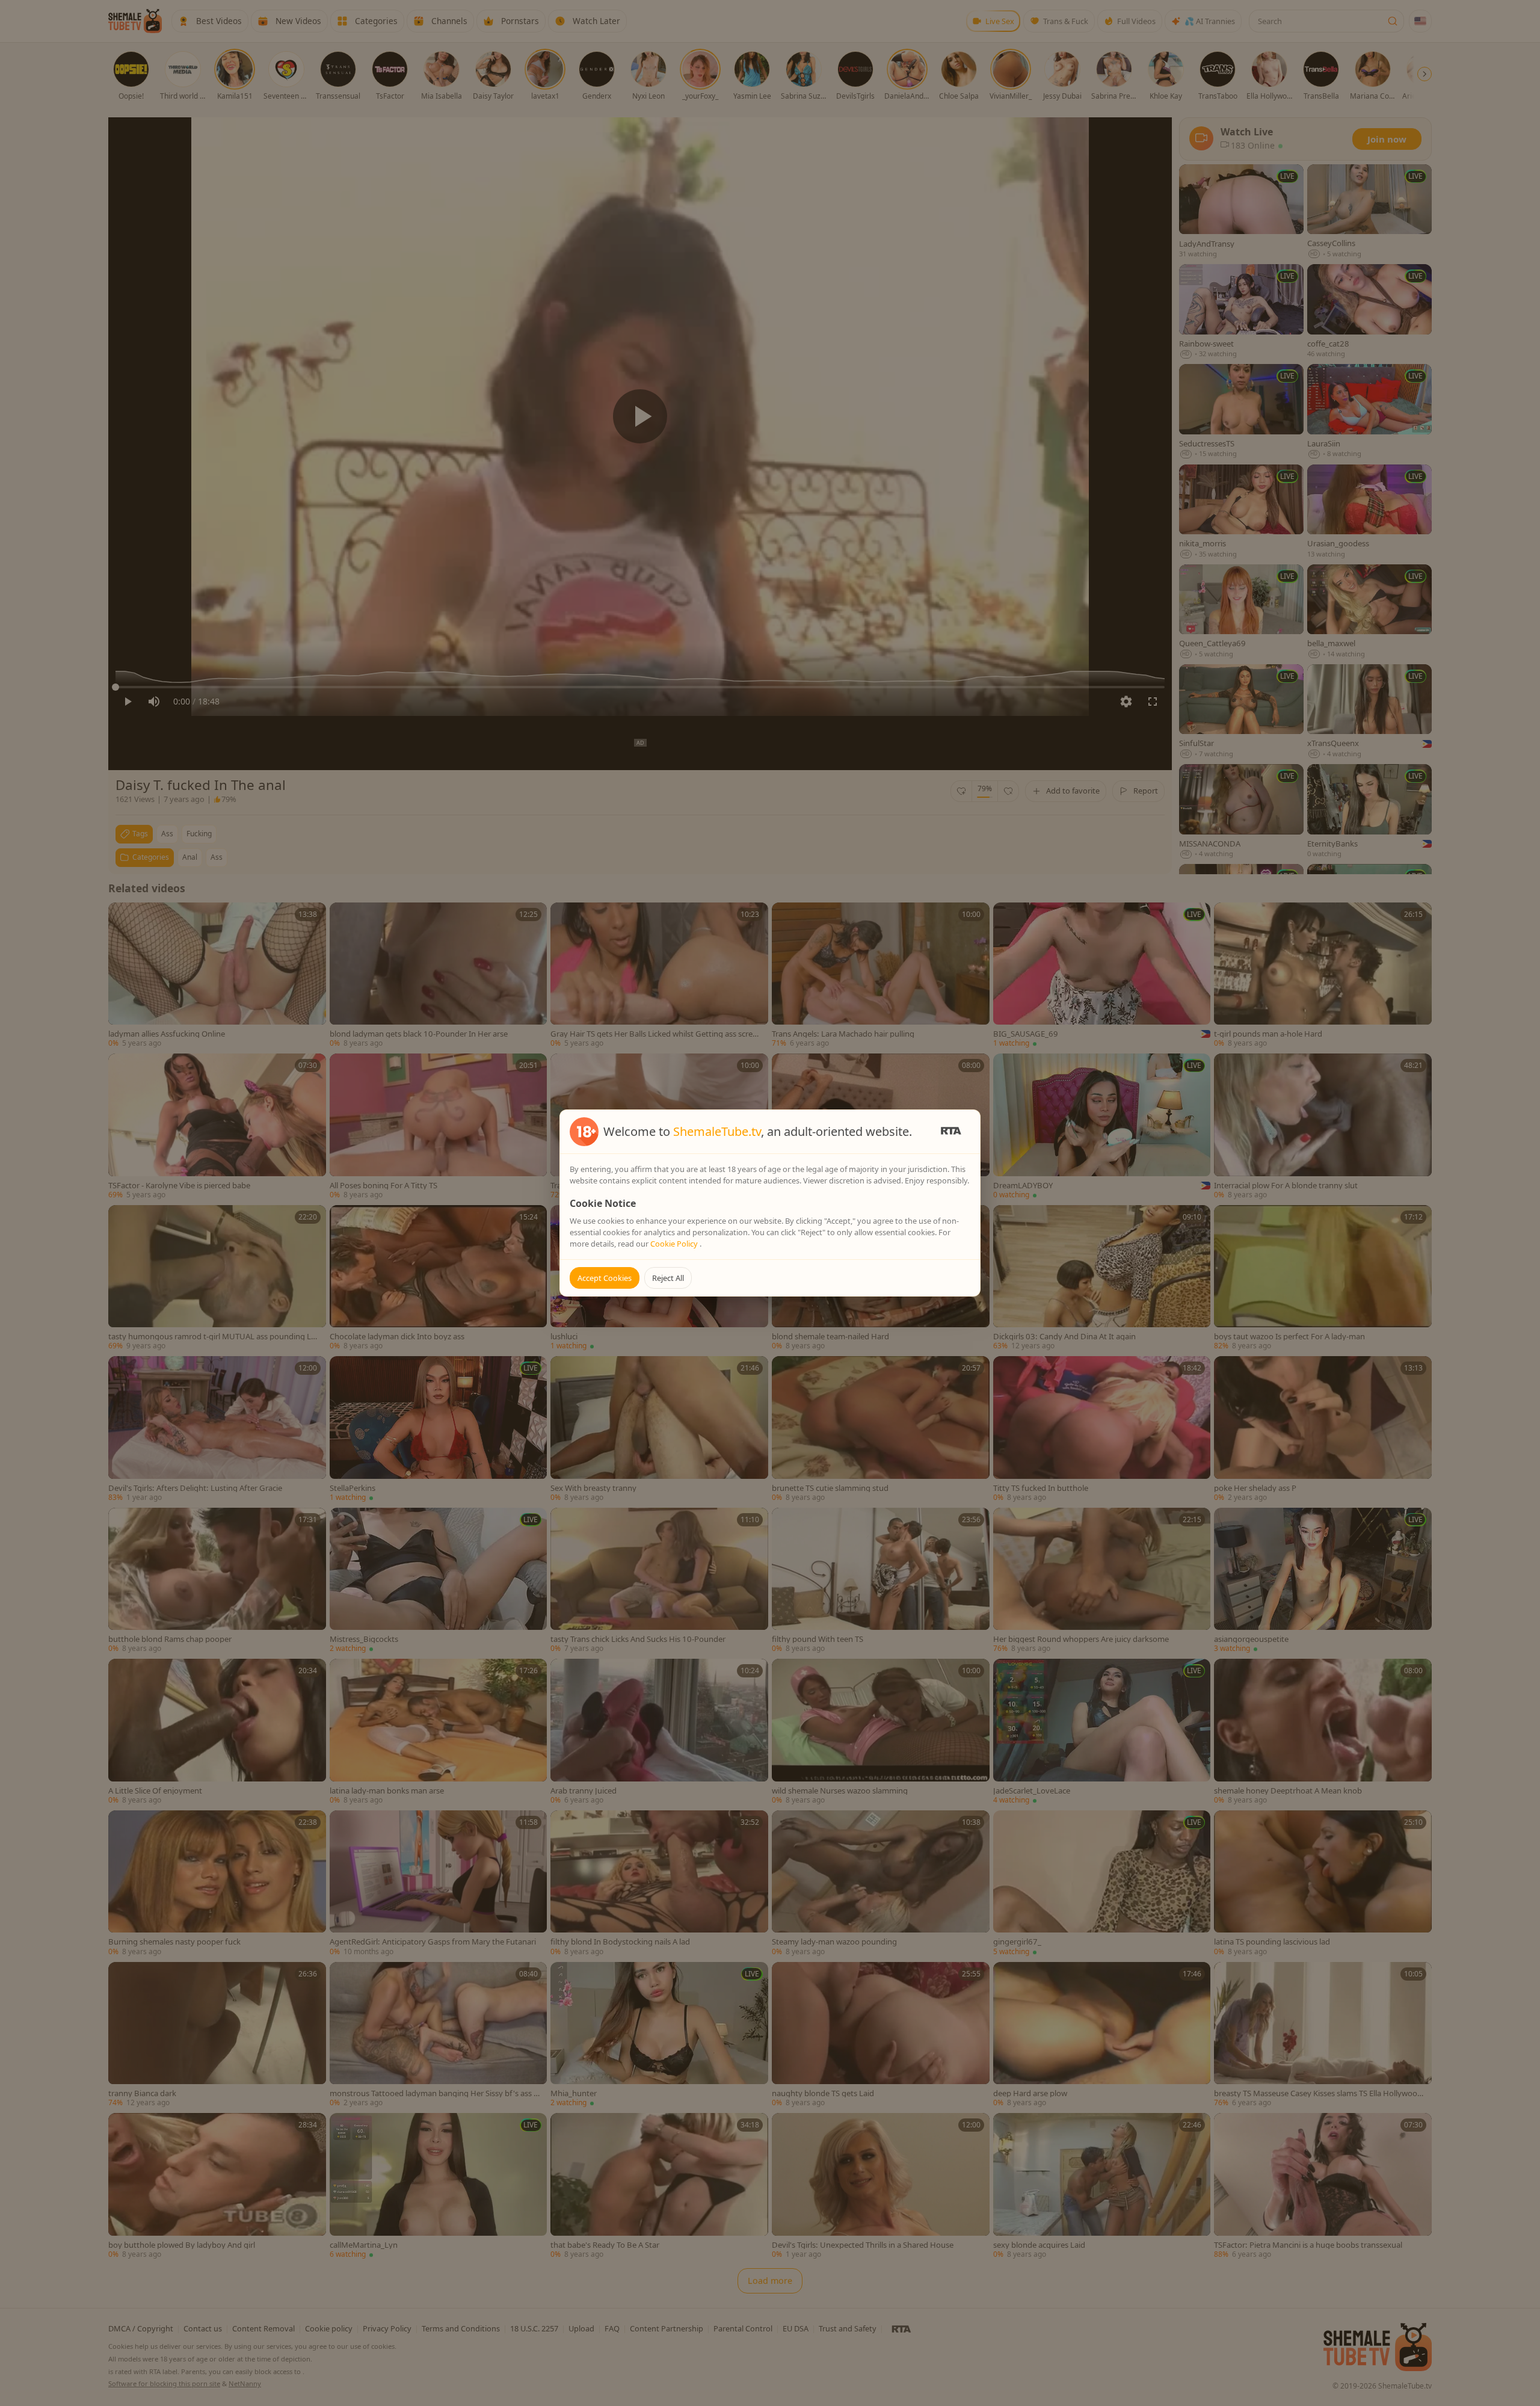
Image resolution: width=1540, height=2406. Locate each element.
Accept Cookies (605, 1278)
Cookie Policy (675, 1244)
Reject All (668, 1278)
